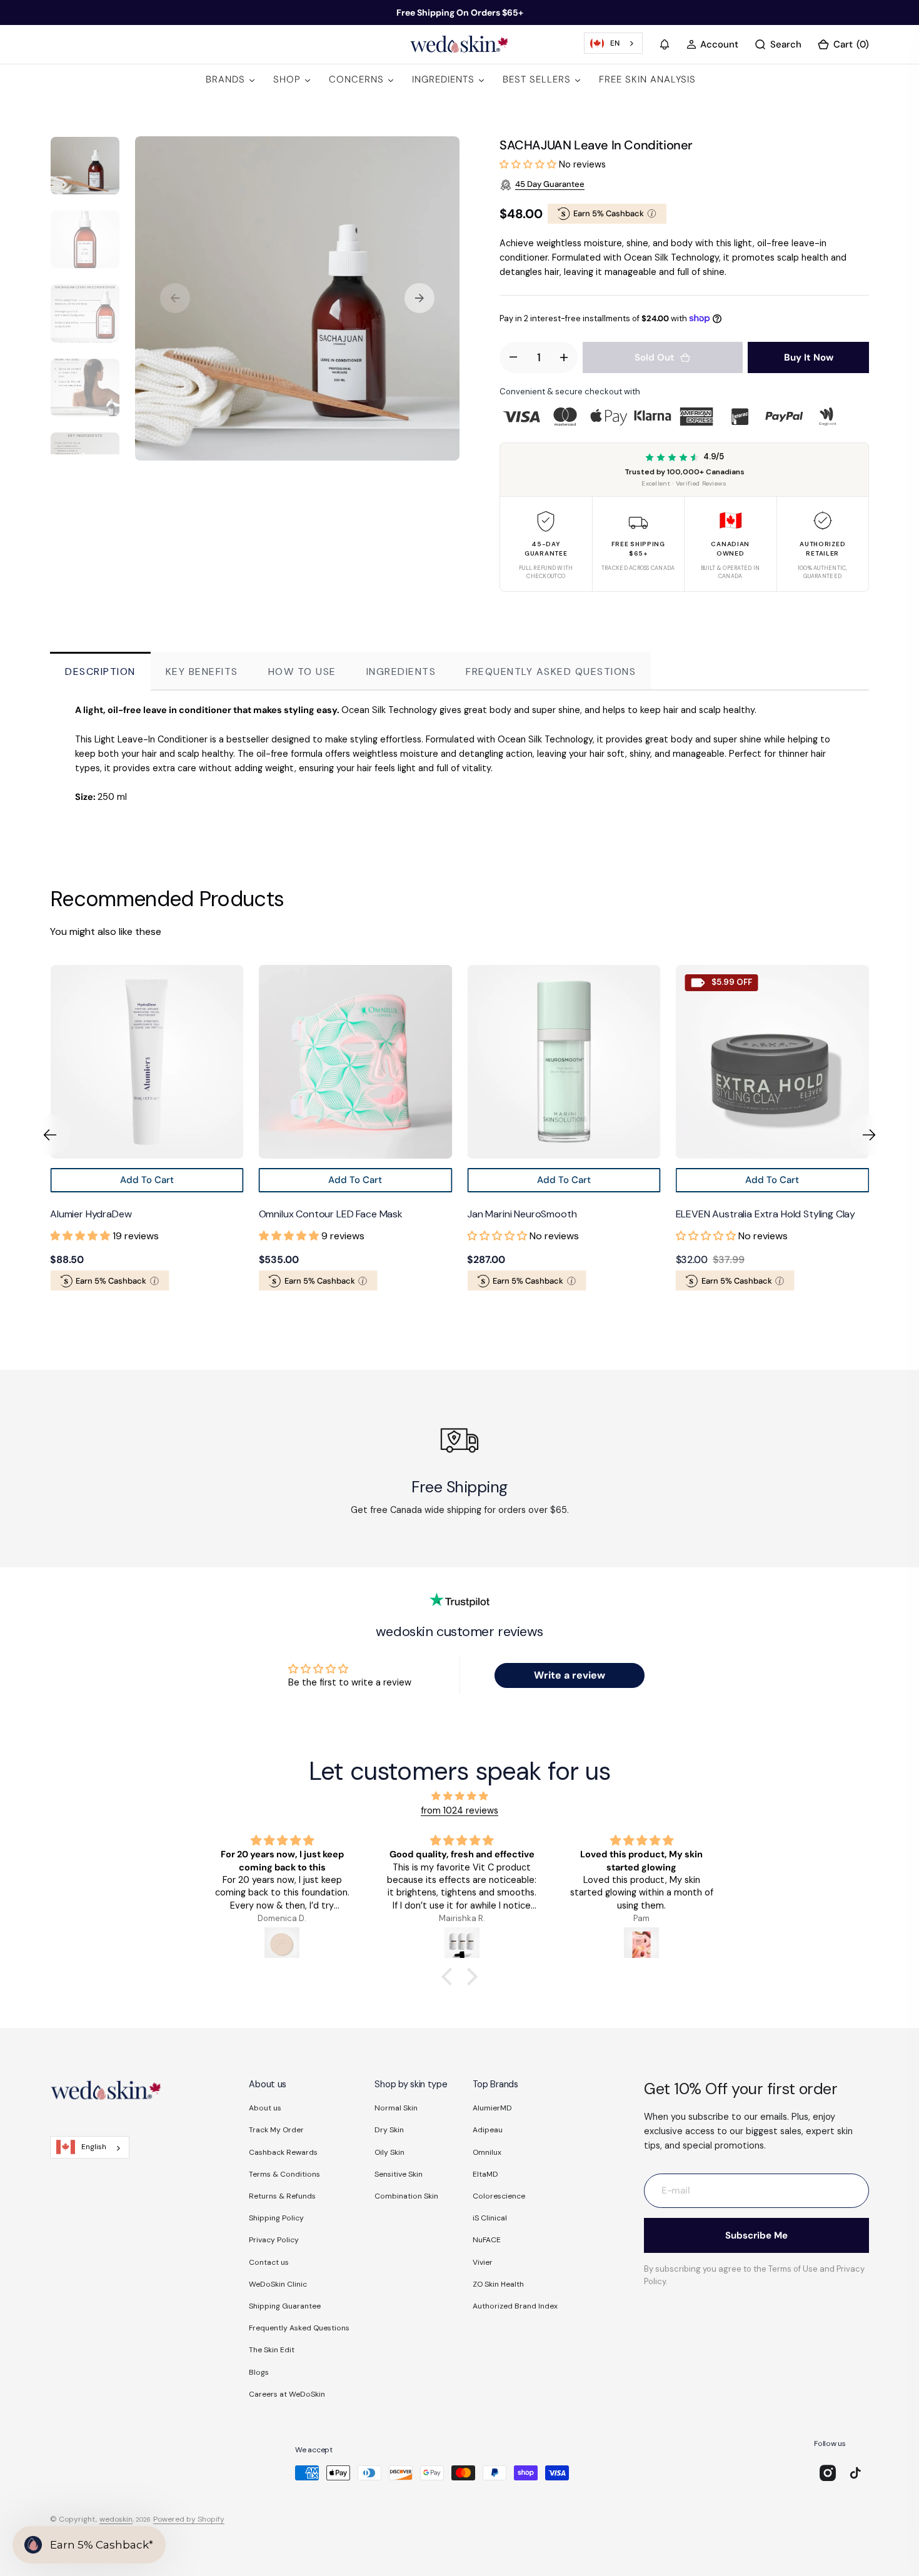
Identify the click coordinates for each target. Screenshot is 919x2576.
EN (615, 43)
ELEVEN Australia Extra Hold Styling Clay (557, 1215)
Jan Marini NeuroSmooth (314, 1215)
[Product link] (147, 1062)
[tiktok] (855, 2473)
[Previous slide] (50, 1135)
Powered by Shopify (189, 2519)
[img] (459, 1796)
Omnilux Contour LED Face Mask (122, 1215)
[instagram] (828, 2473)
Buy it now (809, 357)
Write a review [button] (570, 1675)
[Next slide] (869, 1135)
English (94, 2147)
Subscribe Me (756, 2235)
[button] (665, 44)
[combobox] (613, 43)
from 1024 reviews (459, 1810)
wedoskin (116, 2519)
